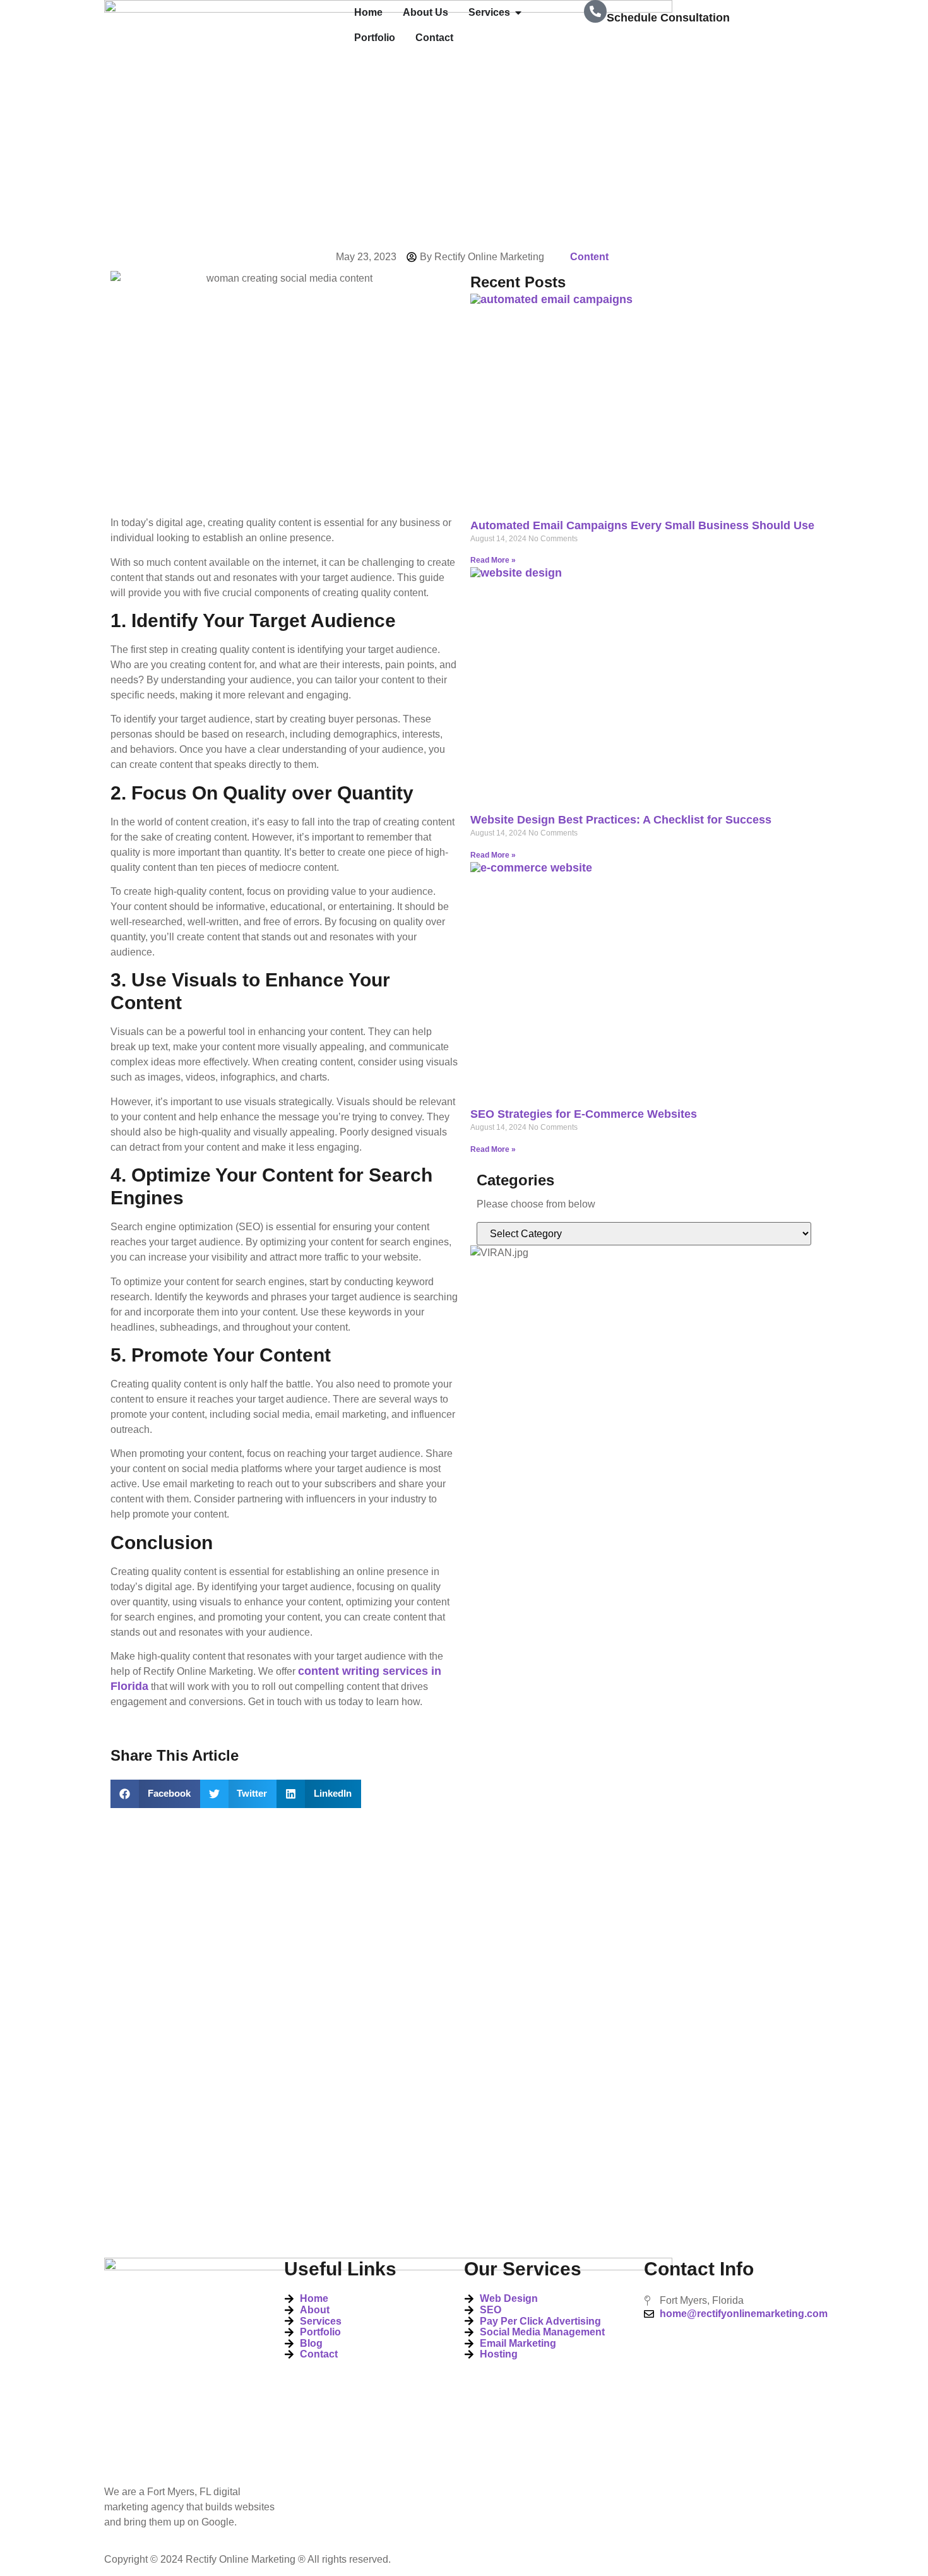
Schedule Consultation (668, 18)
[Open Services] (518, 13)
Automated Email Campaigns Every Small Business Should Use (642, 525)
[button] (155, 1794)
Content (589, 257)
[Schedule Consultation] (595, 11)
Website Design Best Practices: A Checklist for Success (621, 820)
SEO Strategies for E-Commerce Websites (584, 1114)
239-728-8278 (642, 45)
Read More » (493, 560)
